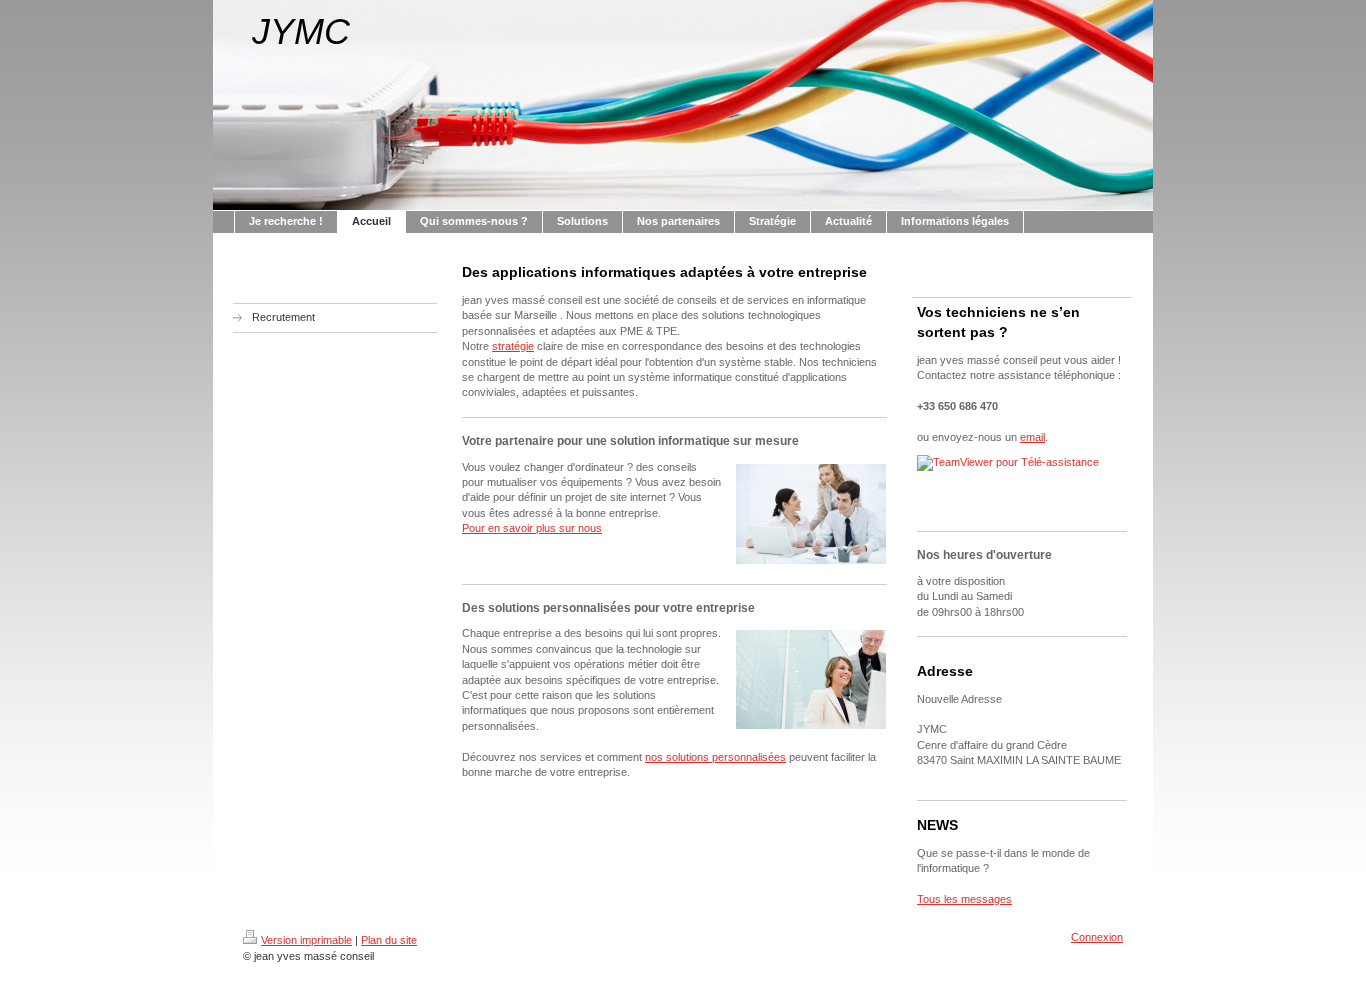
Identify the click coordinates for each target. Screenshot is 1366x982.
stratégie (513, 346)
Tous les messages (964, 899)
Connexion (1097, 937)
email (1032, 437)
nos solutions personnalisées (715, 757)
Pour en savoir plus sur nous (532, 528)
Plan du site (389, 940)
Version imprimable (306, 940)
